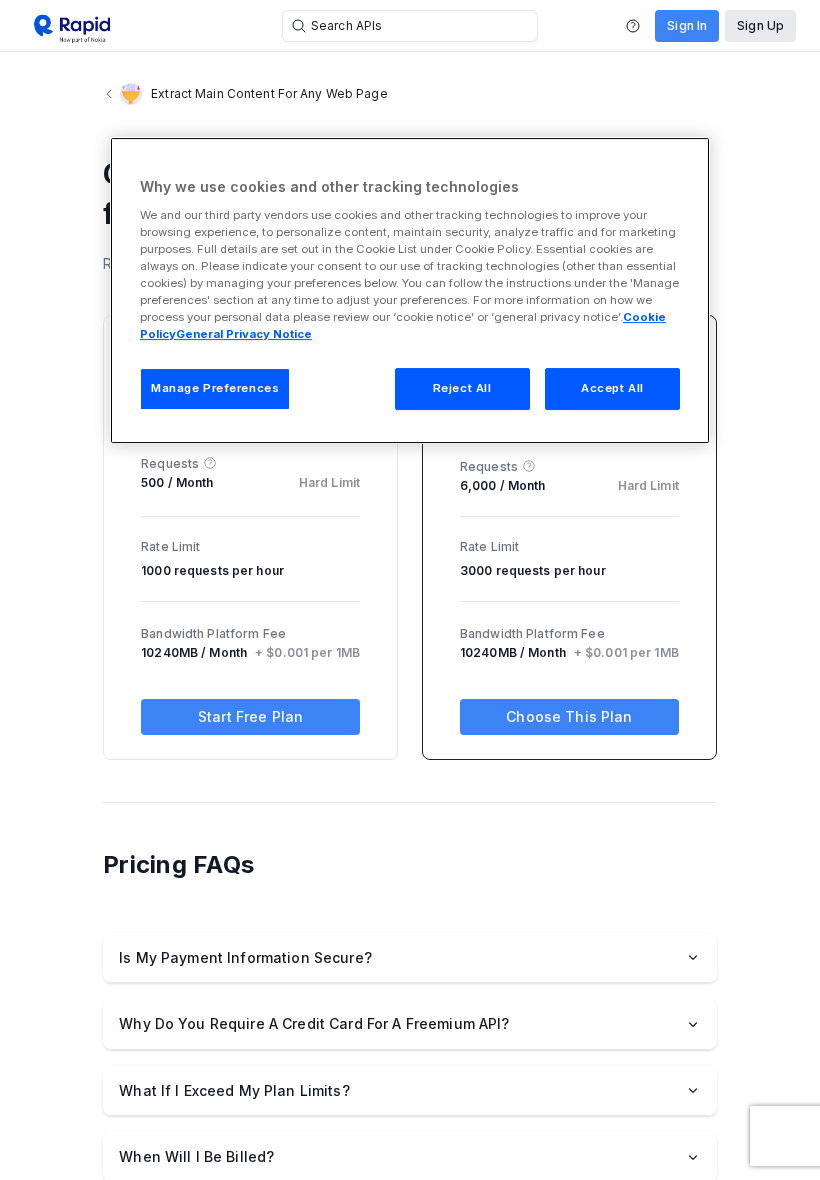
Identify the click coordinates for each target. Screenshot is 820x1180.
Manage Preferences (215, 388)
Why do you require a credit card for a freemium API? (314, 1023)
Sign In (687, 25)
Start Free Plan (250, 716)
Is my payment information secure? (245, 957)
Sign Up (760, 25)
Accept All (612, 388)
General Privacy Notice (244, 334)
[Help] (633, 26)
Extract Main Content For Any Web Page (269, 93)
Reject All (462, 388)
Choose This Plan (569, 716)
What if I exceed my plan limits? (234, 1090)
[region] (410, 290)
